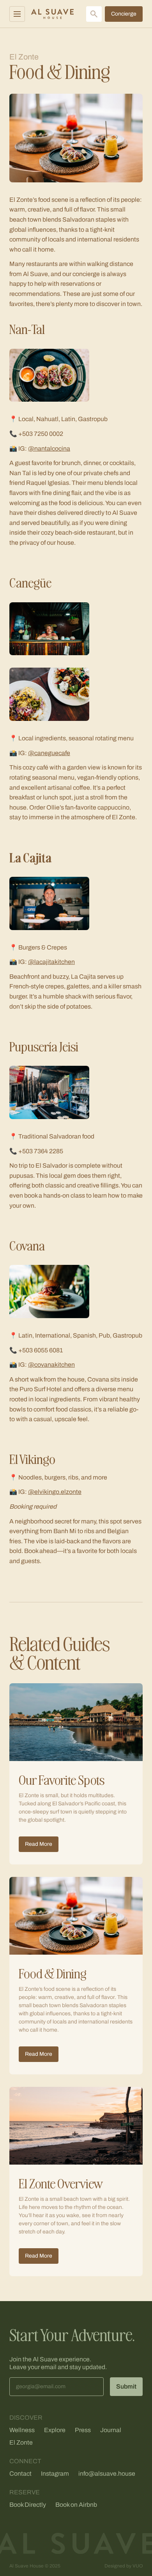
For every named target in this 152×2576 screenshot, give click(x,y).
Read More (39, 1844)
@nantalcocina (49, 449)
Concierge (124, 14)
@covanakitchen (51, 1365)
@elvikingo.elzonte (55, 1492)
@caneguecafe (49, 753)
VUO (138, 2566)
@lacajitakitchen (51, 962)
